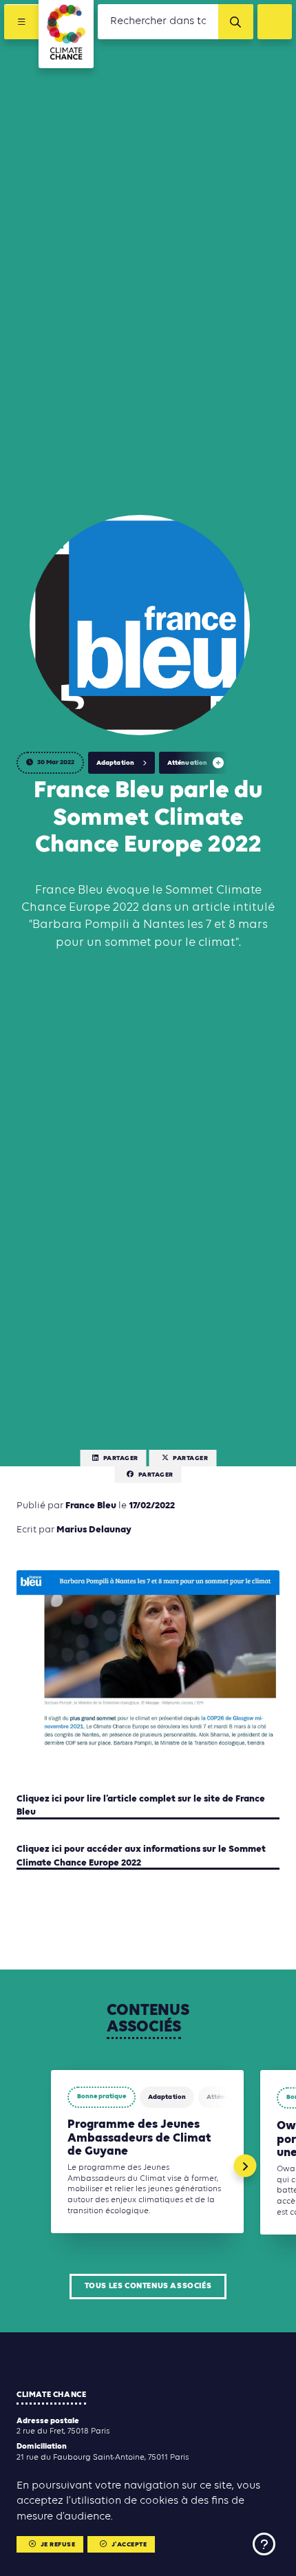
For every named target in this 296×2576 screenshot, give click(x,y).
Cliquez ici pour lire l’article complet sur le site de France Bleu (141, 1806)
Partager (121, 1458)
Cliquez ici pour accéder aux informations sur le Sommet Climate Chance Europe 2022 (141, 1856)
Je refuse (58, 2545)
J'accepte (129, 2545)
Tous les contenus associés (148, 2286)
